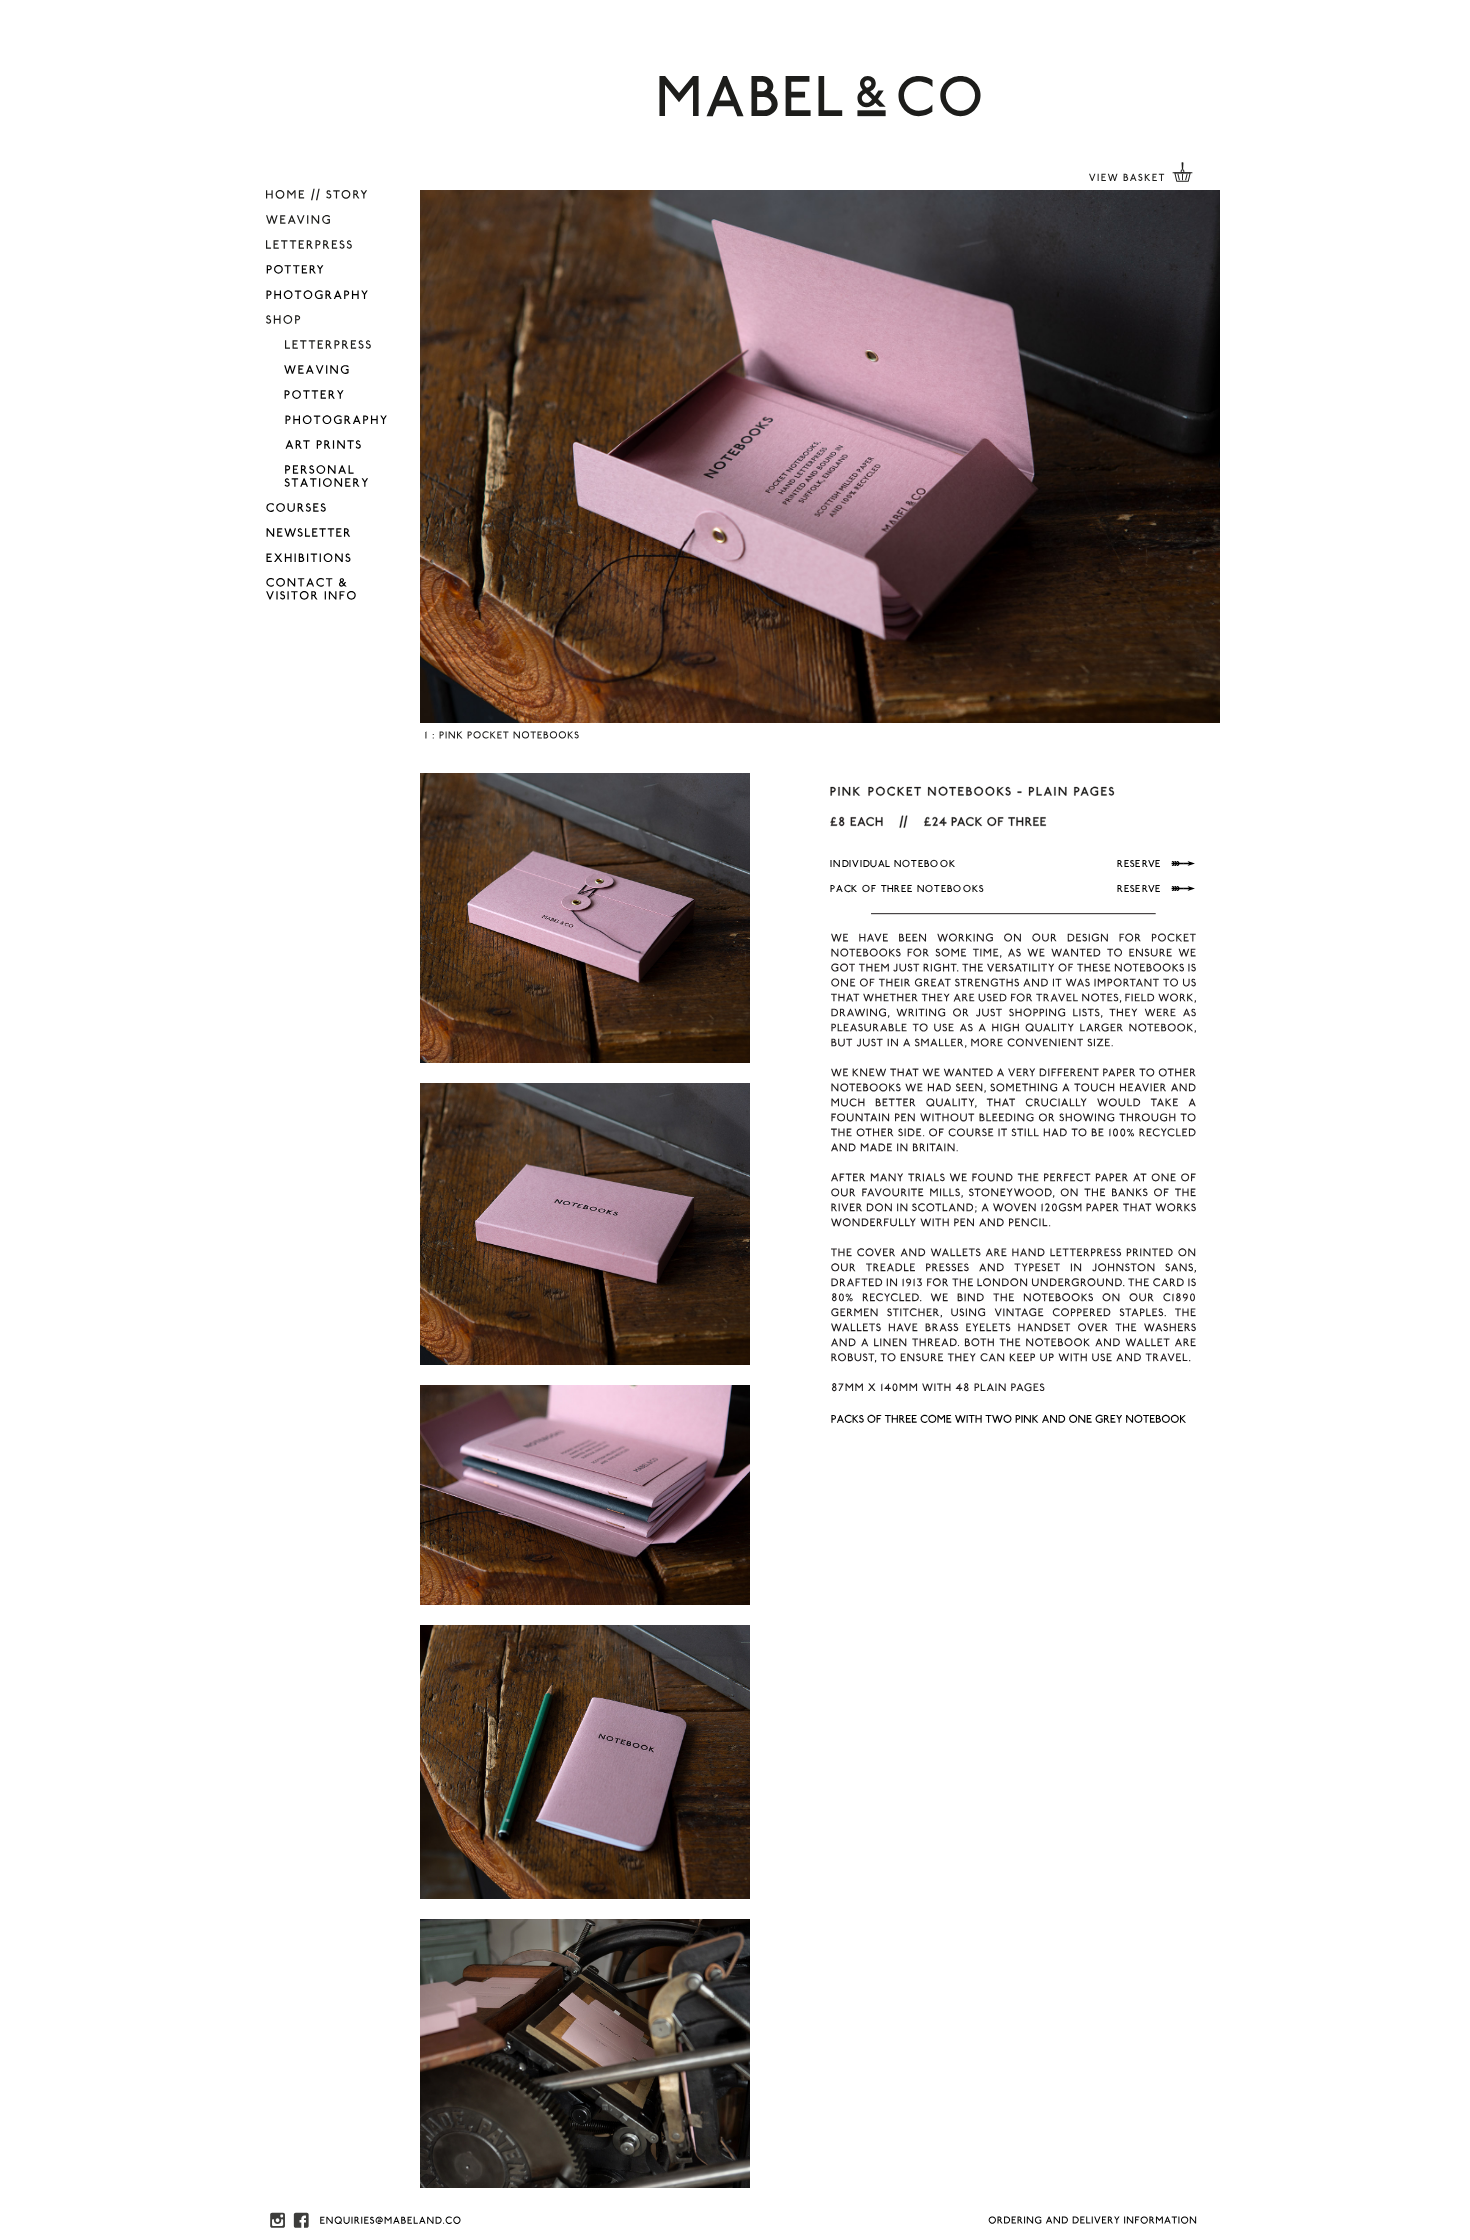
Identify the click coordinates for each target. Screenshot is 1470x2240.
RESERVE (1141, 864)
